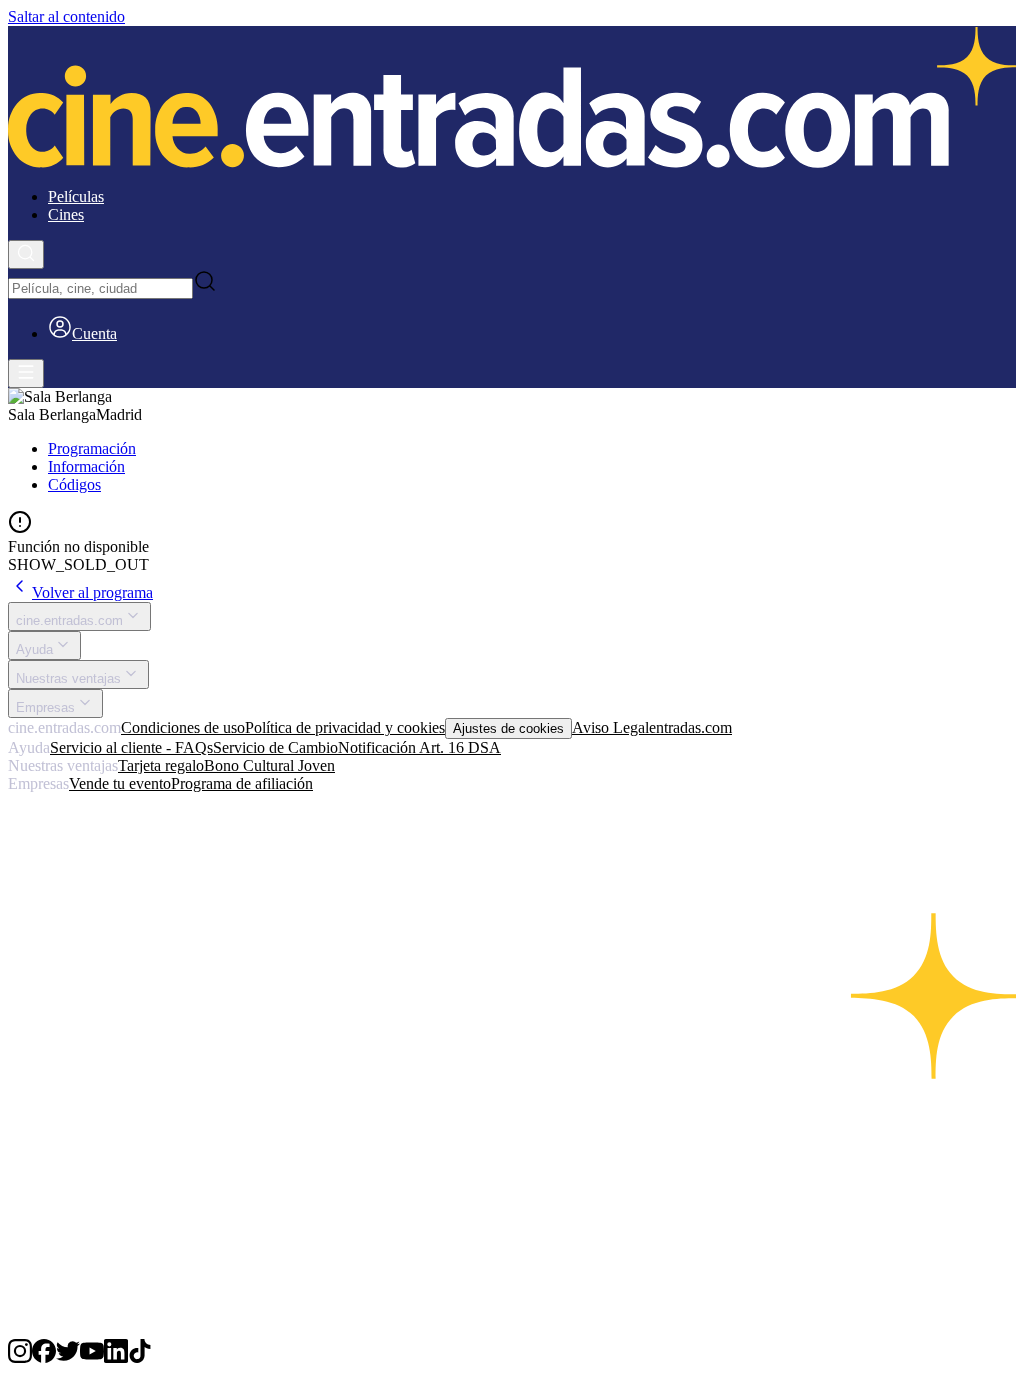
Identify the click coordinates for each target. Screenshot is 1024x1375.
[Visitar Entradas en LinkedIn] (116, 1357)
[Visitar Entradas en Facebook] (44, 1357)
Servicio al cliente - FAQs (131, 747)
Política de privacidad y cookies (345, 727)
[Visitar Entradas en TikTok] (140, 1357)
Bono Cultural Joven (269, 765)
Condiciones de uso (183, 727)
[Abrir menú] (26, 373)
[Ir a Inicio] (512, 99)
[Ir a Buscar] (26, 254)
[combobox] (100, 288)
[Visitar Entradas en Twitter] (68, 1357)
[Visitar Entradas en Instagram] (20, 1357)
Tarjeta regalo (161, 765)
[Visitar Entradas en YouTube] (92, 1357)
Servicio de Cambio (275, 747)
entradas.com (690, 727)
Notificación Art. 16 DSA (419, 747)
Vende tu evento (120, 783)
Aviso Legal (610, 727)
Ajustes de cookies (508, 728)
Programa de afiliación (242, 783)
